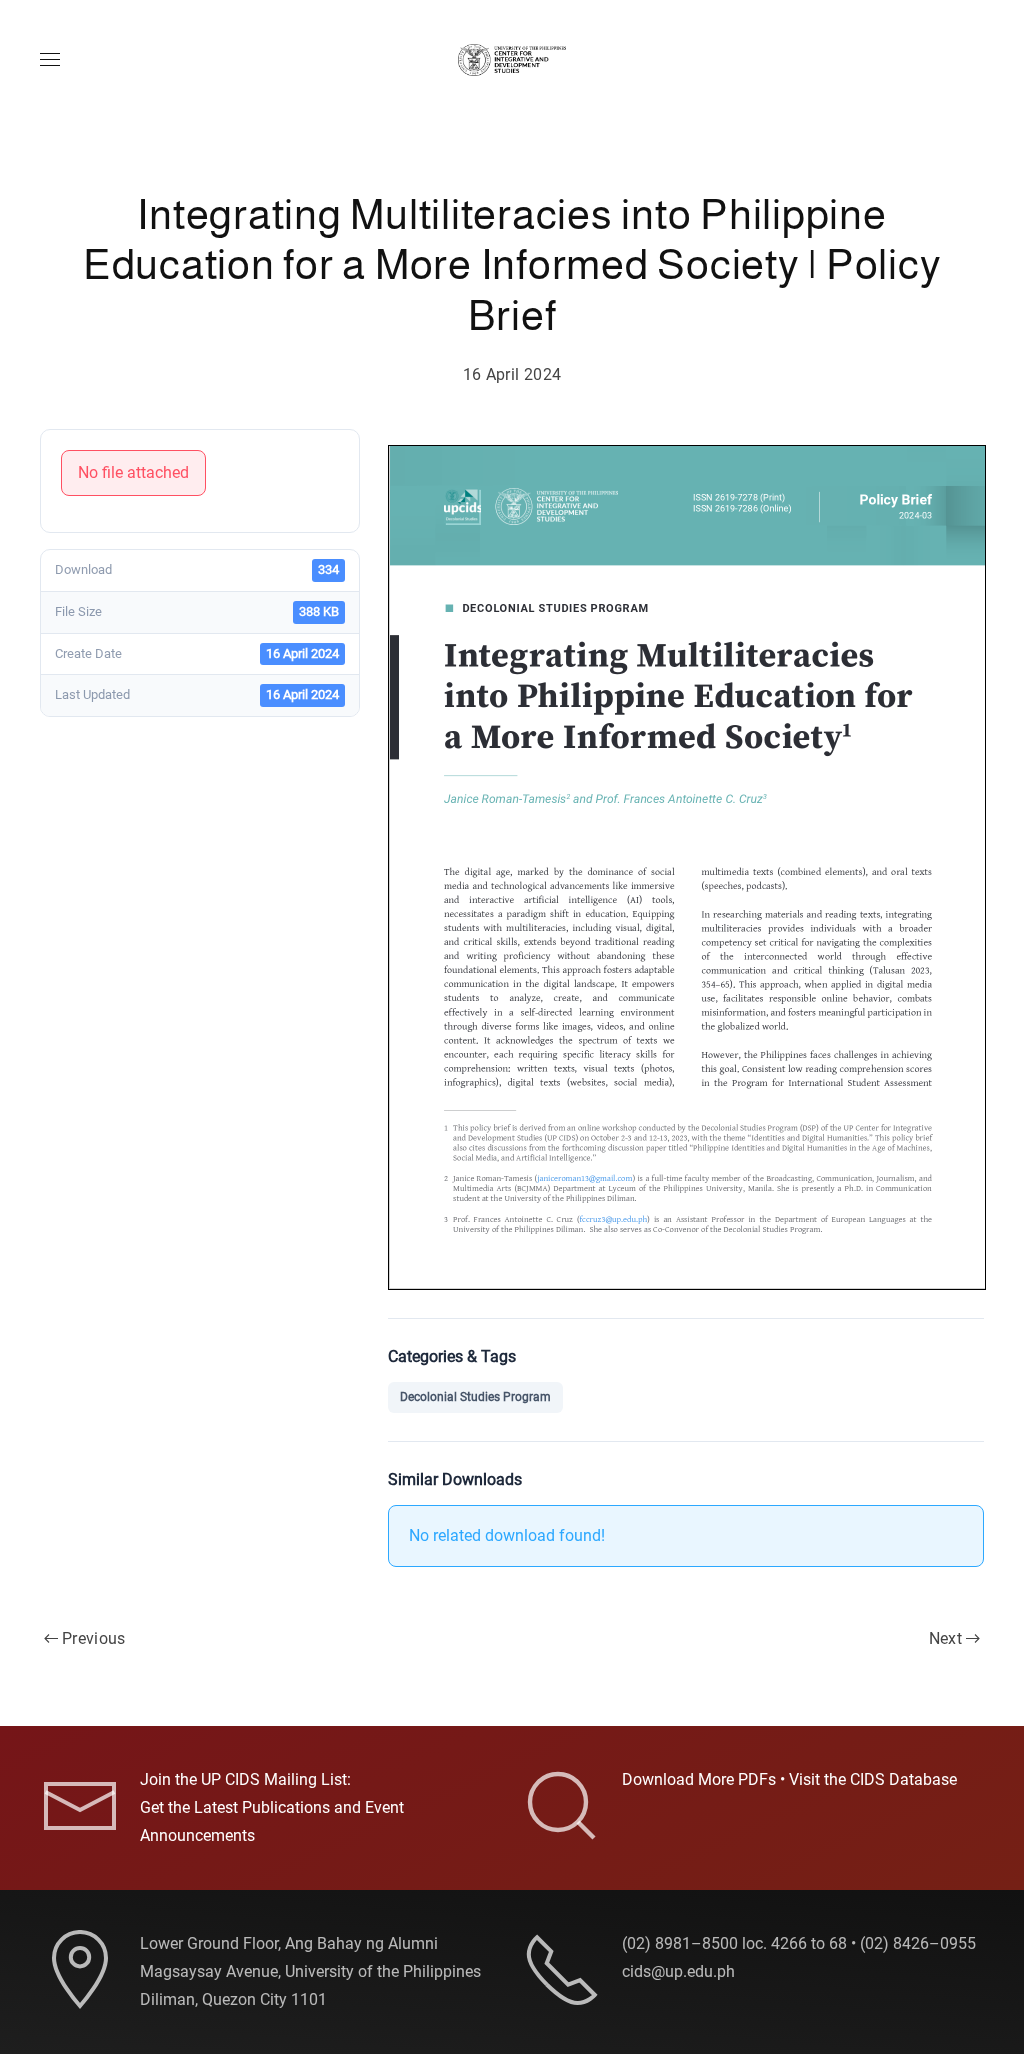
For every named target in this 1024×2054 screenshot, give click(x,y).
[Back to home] (512, 60)
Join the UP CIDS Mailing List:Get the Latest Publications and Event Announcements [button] (272, 1807)
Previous (94, 1638)
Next (945, 1638)
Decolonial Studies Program (475, 1397)
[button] (50, 60)
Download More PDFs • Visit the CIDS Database (789, 1779)
